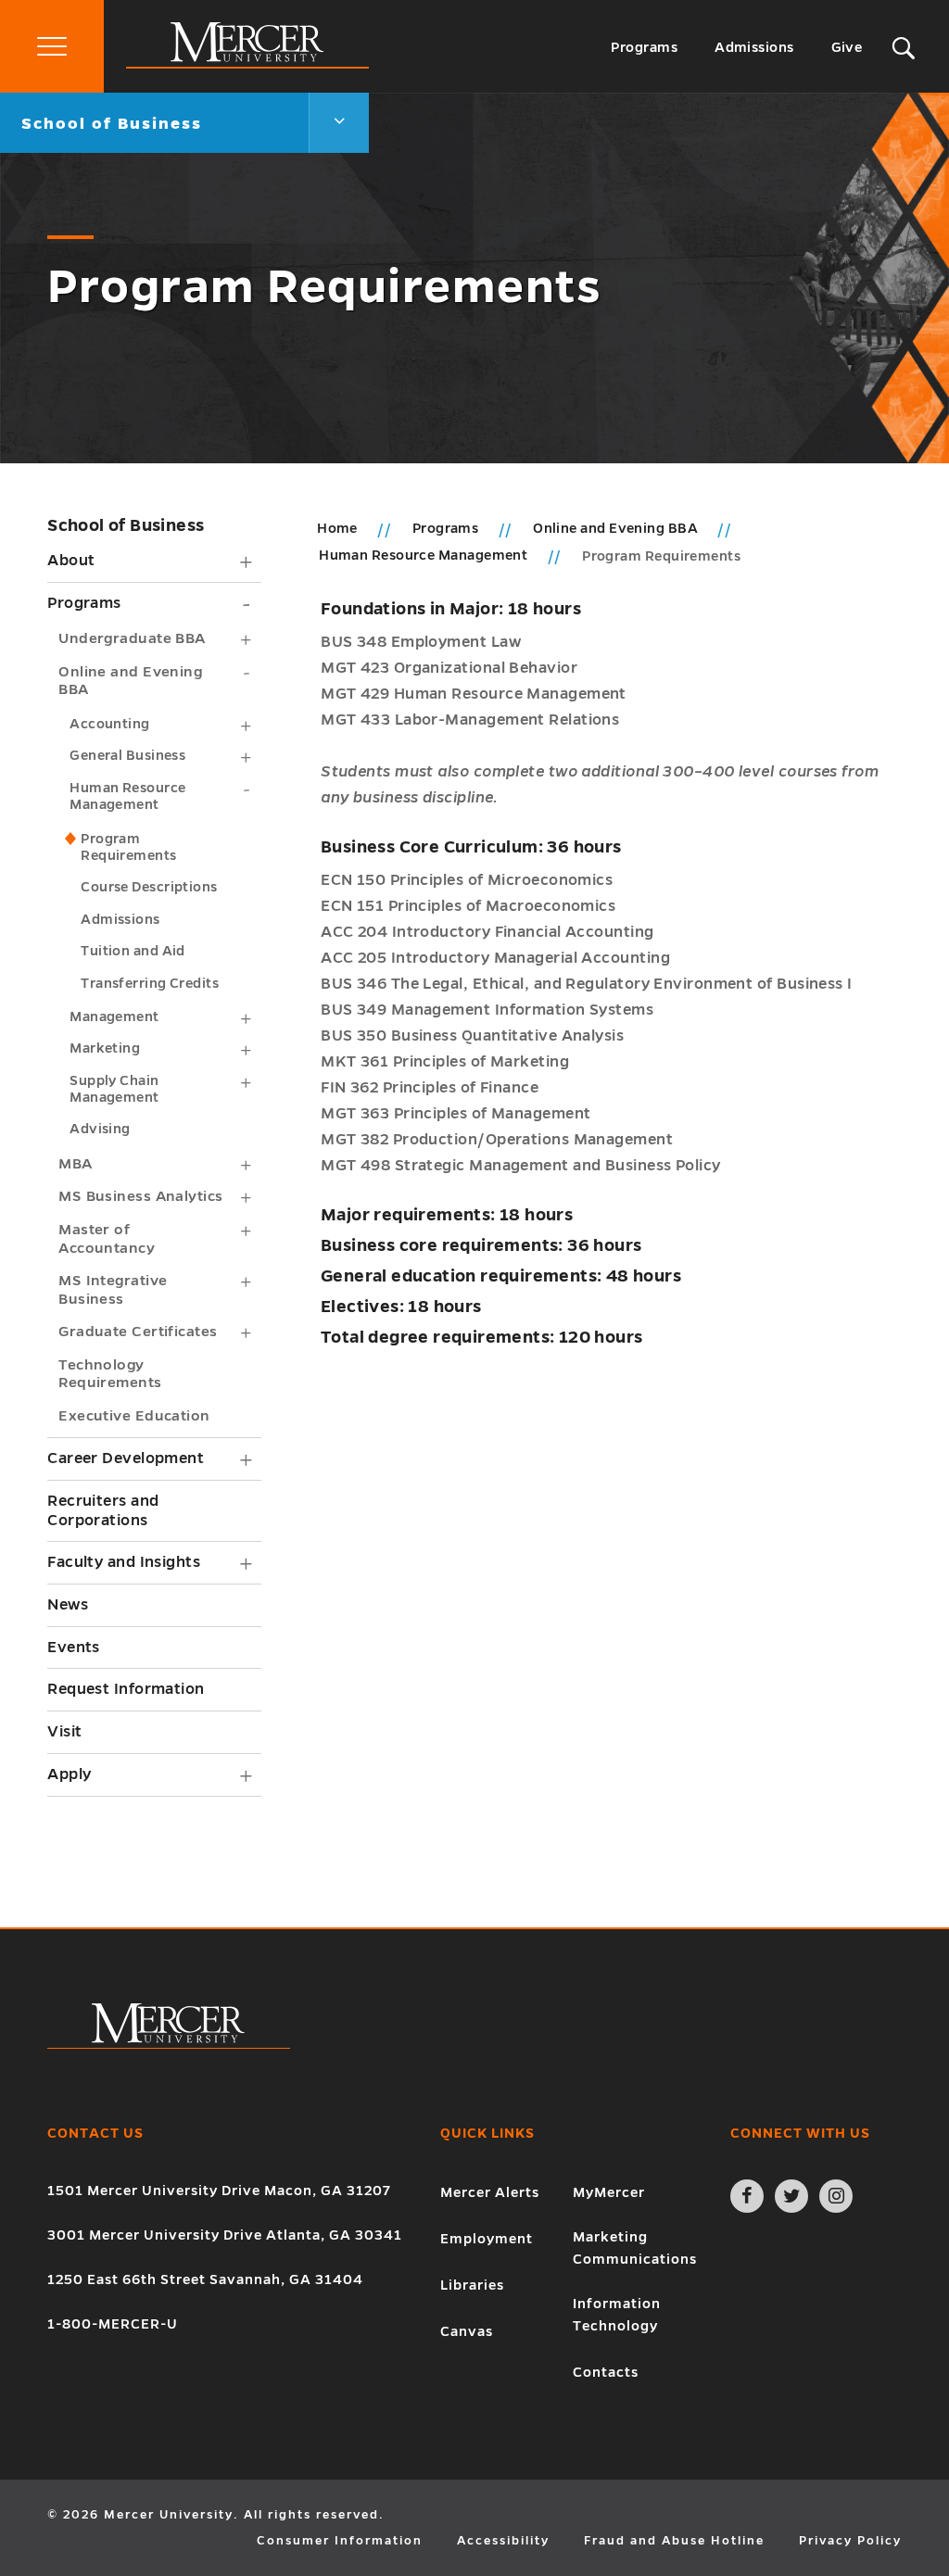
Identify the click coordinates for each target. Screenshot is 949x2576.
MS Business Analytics (140, 1196)
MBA (75, 1163)
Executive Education (134, 1415)
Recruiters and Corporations (103, 1511)
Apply (69, 1774)
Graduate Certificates (138, 1331)
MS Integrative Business (113, 1289)
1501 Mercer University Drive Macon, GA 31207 (219, 2191)
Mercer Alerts (490, 2192)
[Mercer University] (247, 64)
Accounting (110, 724)
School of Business (126, 525)
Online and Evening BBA (130, 681)
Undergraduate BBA (132, 638)
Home (337, 528)
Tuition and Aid (133, 951)
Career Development (126, 1458)
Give (847, 47)
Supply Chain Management (114, 1089)
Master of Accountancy (107, 1238)
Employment (487, 2239)
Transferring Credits (150, 983)
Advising (100, 1129)
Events (74, 1648)
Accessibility (503, 2541)
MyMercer (609, 2192)
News (68, 1605)
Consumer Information (340, 2541)
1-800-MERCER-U (113, 2324)
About (71, 561)
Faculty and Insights (124, 1562)
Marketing (105, 1048)
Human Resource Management (127, 796)
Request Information (126, 1689)
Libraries (472, 2285)
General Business (127, 755)
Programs (644, 47)
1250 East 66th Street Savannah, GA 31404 (205, 2279)
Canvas (467, 2331)
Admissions (754, 47)
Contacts (606, 2372)
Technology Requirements (110, 1374)
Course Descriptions (149, 887)
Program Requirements (128, 847)
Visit (64, 1732)
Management (114, 1017)
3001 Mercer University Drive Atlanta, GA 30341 (225, 2235)
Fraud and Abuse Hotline (674, 2541)
